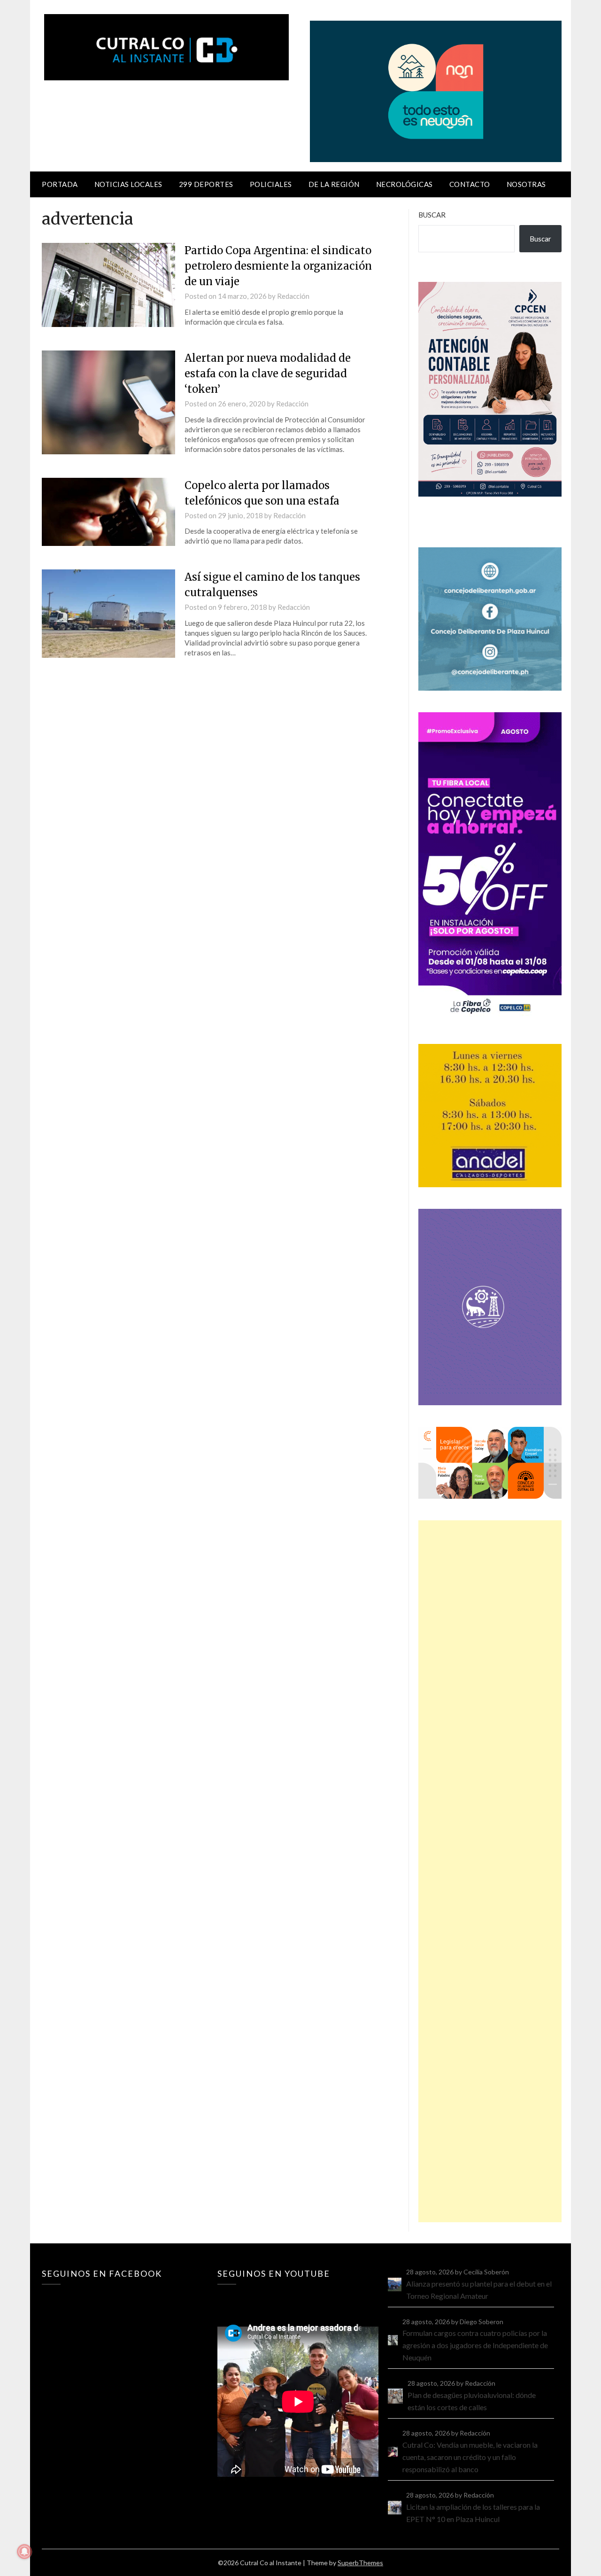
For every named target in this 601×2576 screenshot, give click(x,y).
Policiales (271, 184)
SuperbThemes (360, 2563)
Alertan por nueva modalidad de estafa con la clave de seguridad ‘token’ (268, 374)
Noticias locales (128, 184)
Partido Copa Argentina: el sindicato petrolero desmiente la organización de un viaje (278, 266)
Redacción (293, 296)
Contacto (470, 184)
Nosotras (526, 184)
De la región (334, 184)
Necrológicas (405, 184)
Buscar (432, 215)
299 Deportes (206, 184)
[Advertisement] (490, 1871)
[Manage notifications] (24, 2552)
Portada (60, 184)
